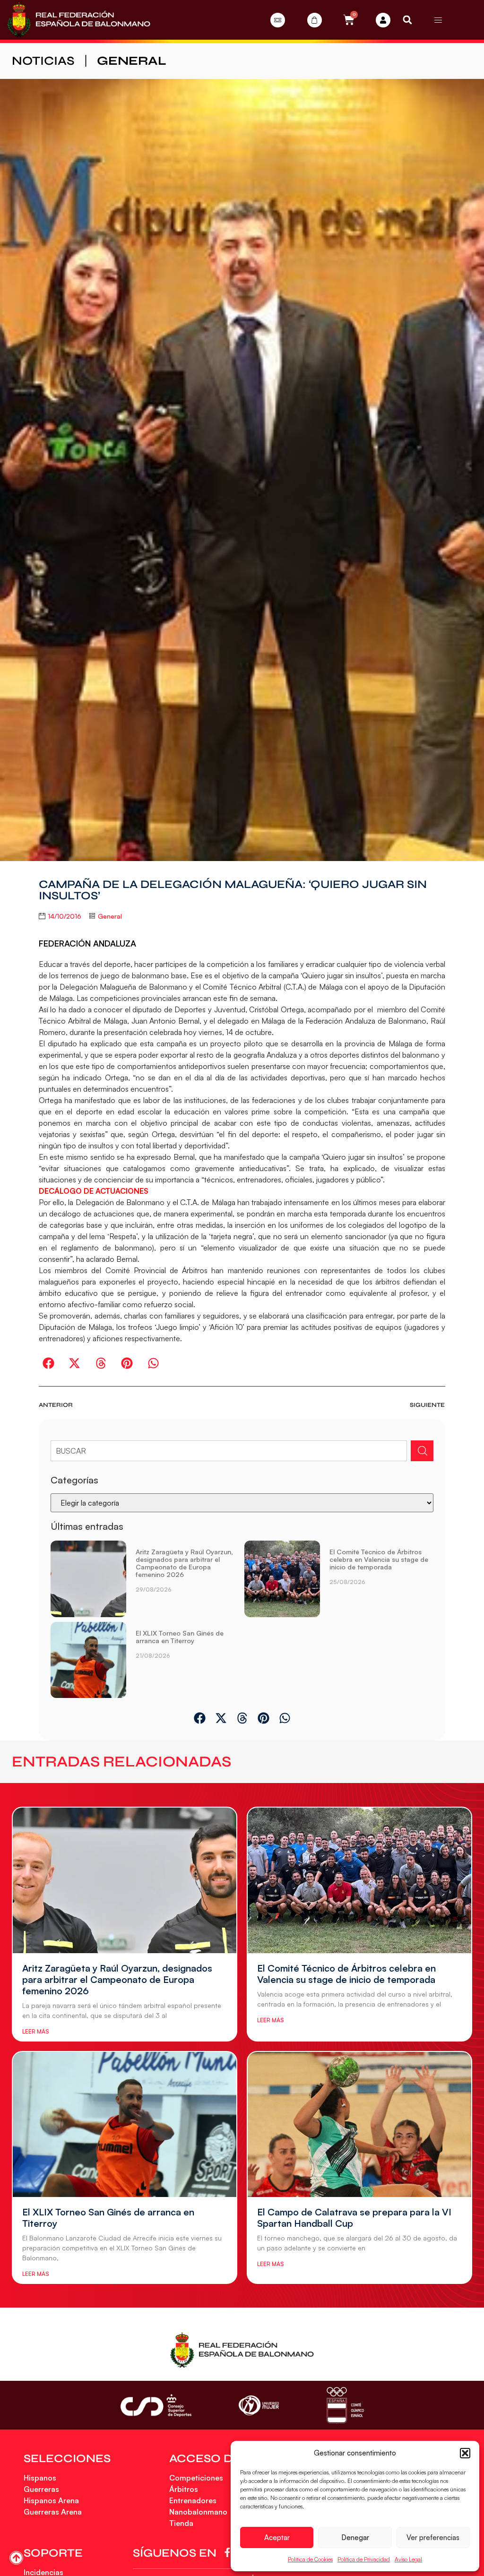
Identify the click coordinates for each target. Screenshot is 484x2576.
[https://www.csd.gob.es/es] (156, 2405)
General (132, 61)
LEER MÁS (35, 2031)
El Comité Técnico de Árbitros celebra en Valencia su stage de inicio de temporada (379, 1559)
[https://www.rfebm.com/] (79, 20)
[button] (465, 2453)
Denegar (355, 2537)
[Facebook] (229, 2552)
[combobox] (229, 1451)
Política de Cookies (310, 2559)
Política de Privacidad (364, 2559)
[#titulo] (16, 2558)
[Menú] (438, 20)
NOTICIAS (43, 61)
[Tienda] (315, 20)
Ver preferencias (433, 2537)
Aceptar (277, 2537)
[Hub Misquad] (383, 20)
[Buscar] (422, 1451)
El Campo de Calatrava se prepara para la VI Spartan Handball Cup (354, 2218)
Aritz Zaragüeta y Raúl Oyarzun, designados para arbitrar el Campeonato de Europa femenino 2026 (184, 1563)
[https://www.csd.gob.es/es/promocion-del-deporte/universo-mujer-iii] (259, 2406)
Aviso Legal (408, 2559)
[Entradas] (278, 20)
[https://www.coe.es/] (345, 2405)
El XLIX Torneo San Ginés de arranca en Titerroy (180, 1637)
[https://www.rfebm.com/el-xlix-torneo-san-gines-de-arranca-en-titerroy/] (88, 1660)
